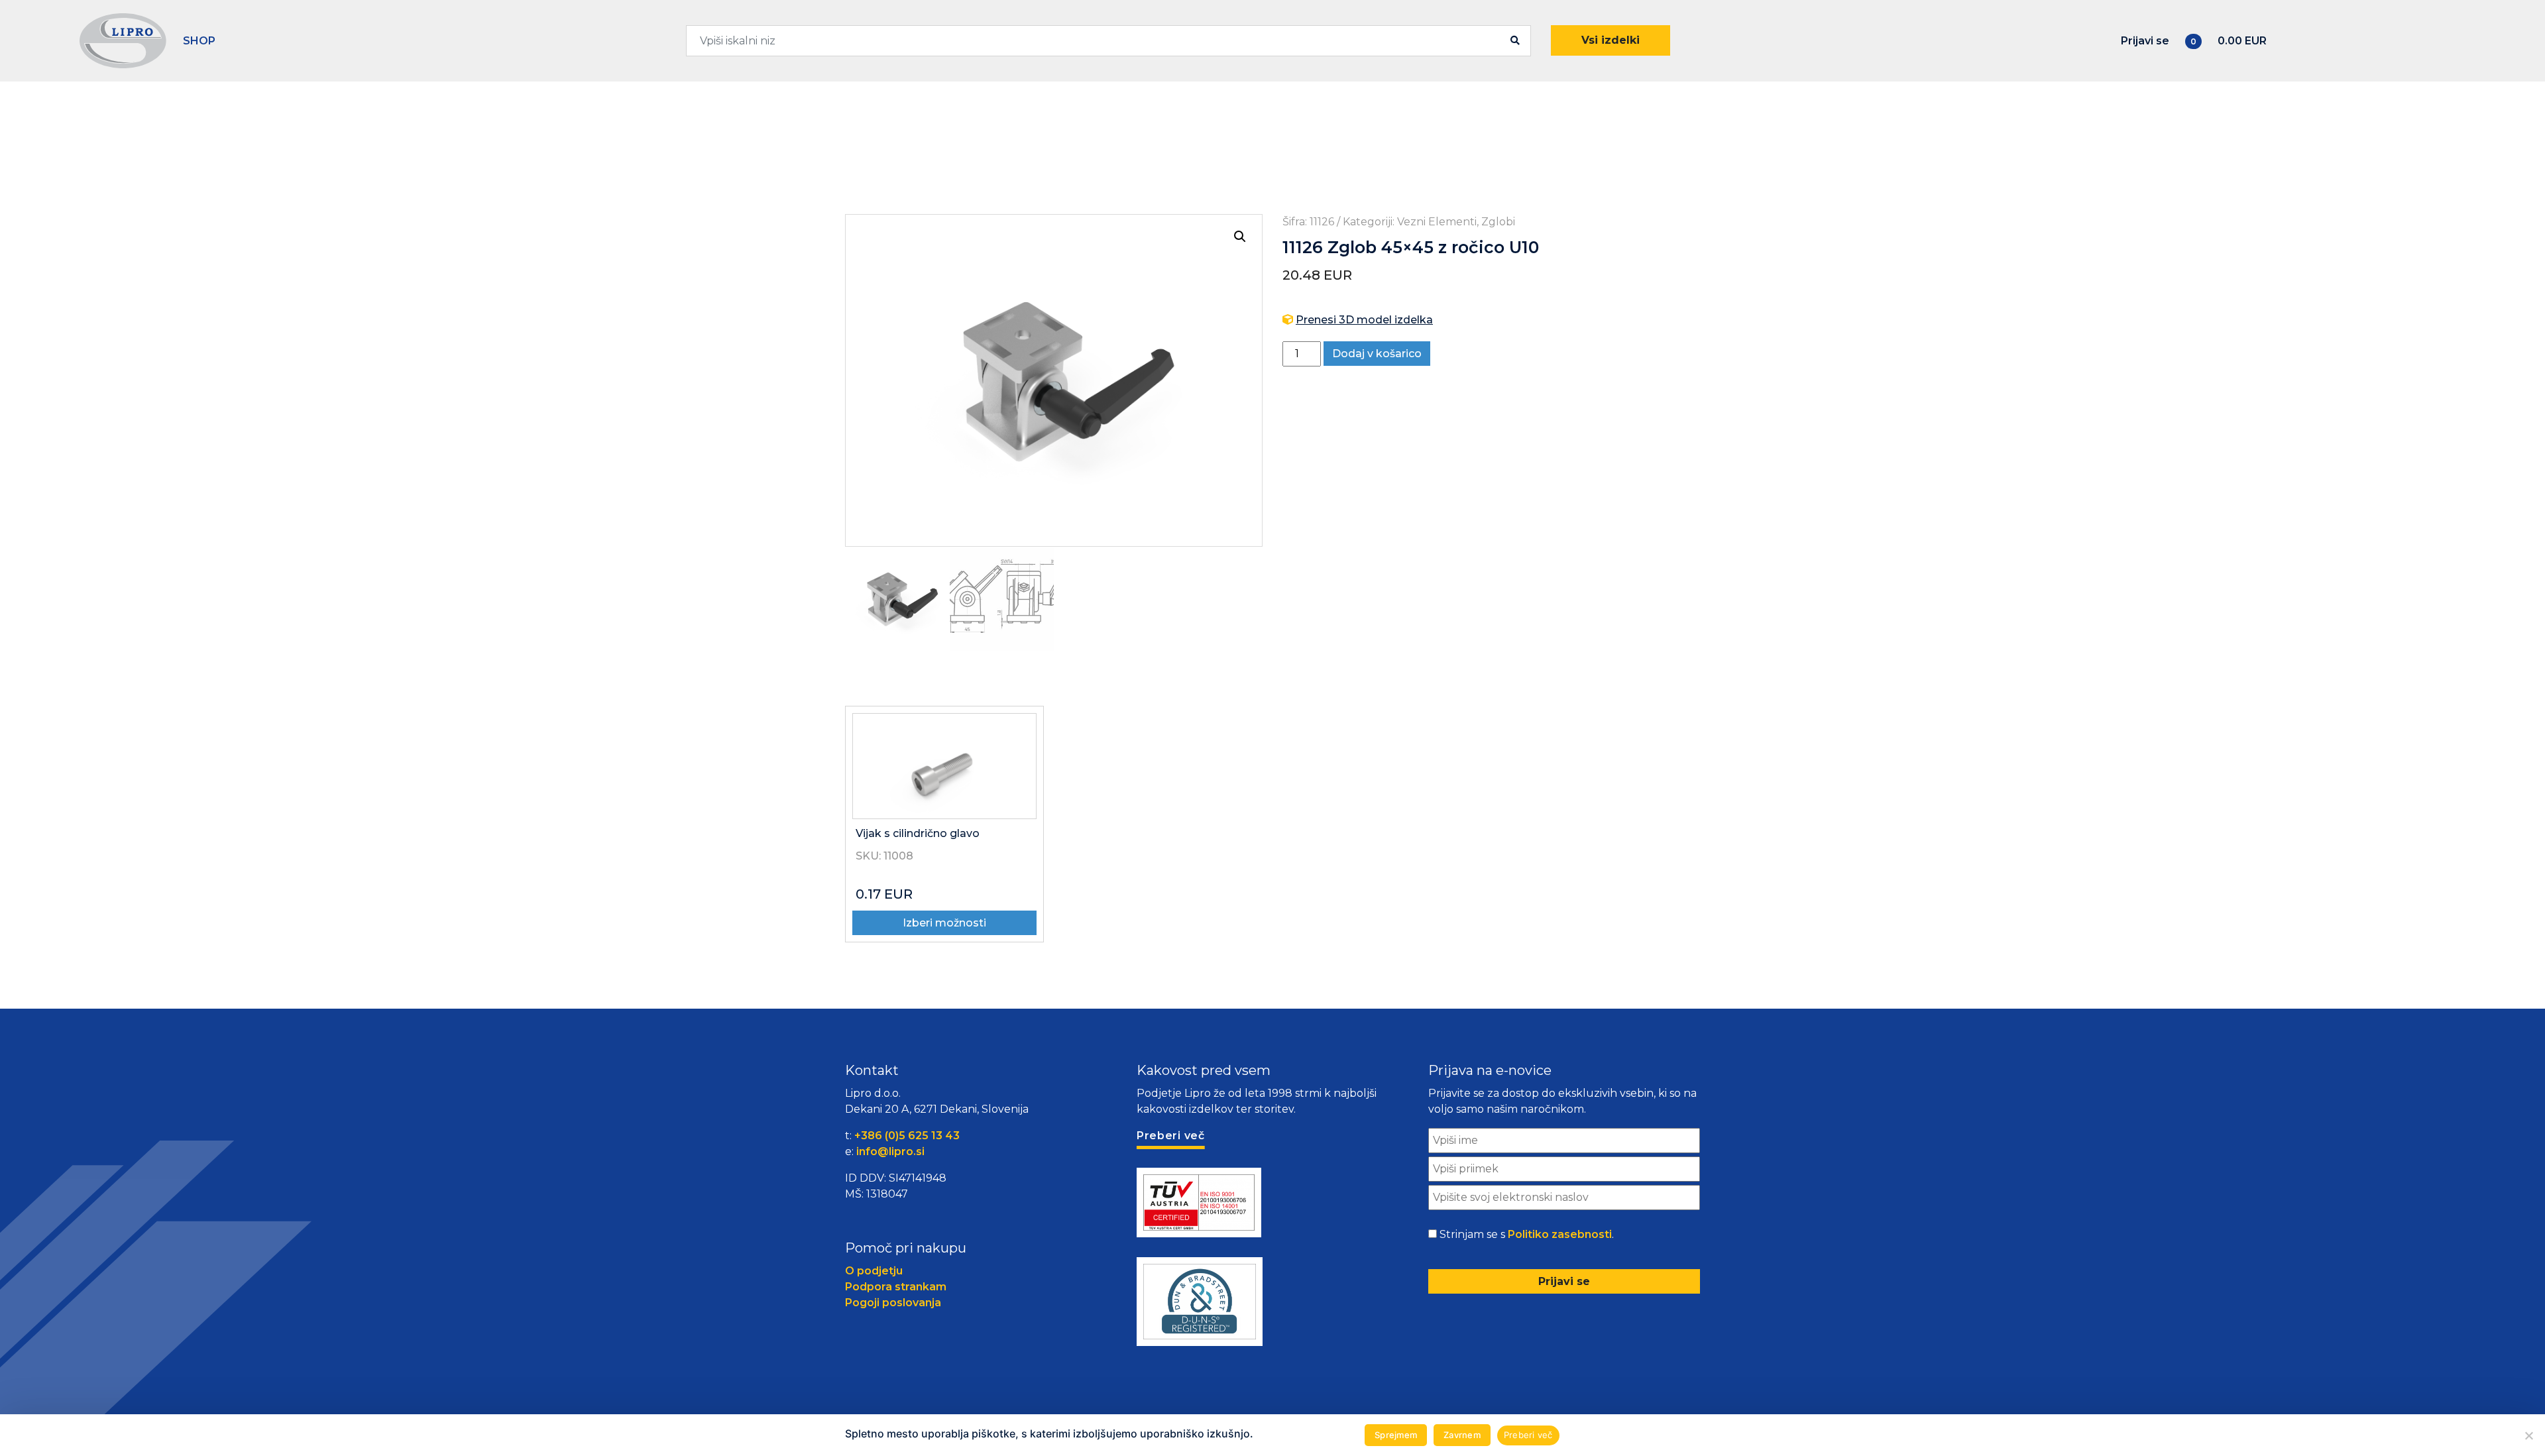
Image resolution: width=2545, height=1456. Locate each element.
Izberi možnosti (944, 923)
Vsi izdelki (1611, 40)
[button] (1240, 237)
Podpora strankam (896, 1287)
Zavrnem (1462, 1435)
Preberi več (1528, 1435)
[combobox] (1108, 41)
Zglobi (1498, 222)
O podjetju (874, 1271)
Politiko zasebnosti (1560, 1234)
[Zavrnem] (2528, 1435)
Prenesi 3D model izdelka (1364, 320)
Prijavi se (2145, 41)
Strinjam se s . (1527, 1234)
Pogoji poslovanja (893, 1303)
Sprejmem (1396, 1435)
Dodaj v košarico (1377, 354)
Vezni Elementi (1437, 222)
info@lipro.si (890, 1151)
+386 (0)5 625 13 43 (907, 1136)
